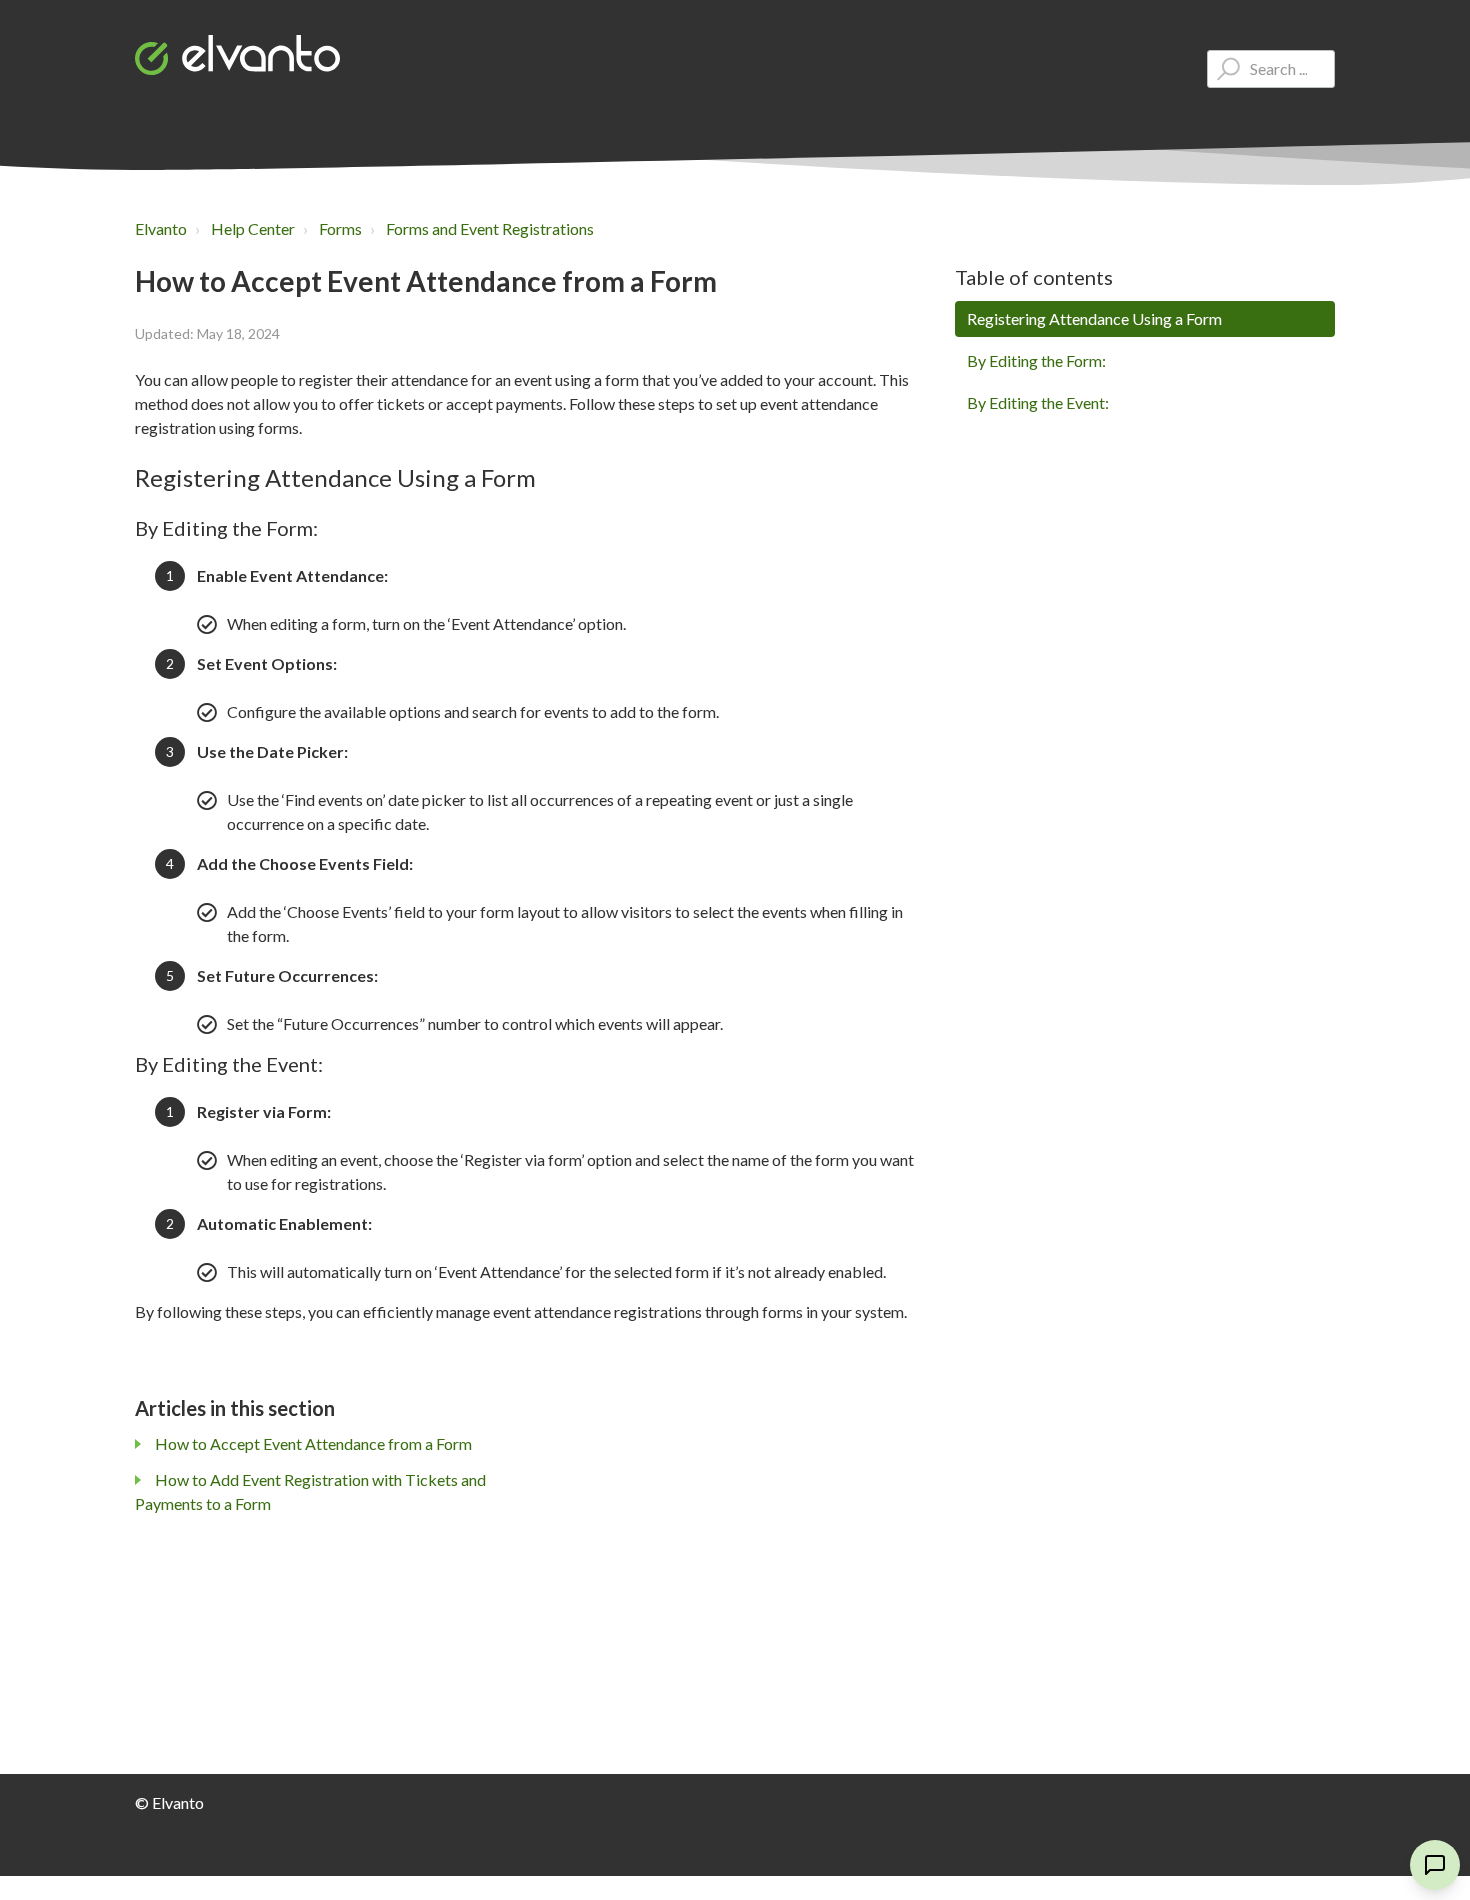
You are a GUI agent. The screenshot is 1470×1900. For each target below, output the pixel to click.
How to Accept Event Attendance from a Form (313, 1443)
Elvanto (161, 228)
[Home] (237, 55)
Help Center (253, 228)
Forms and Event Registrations (490, 228)
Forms (340, 228)
